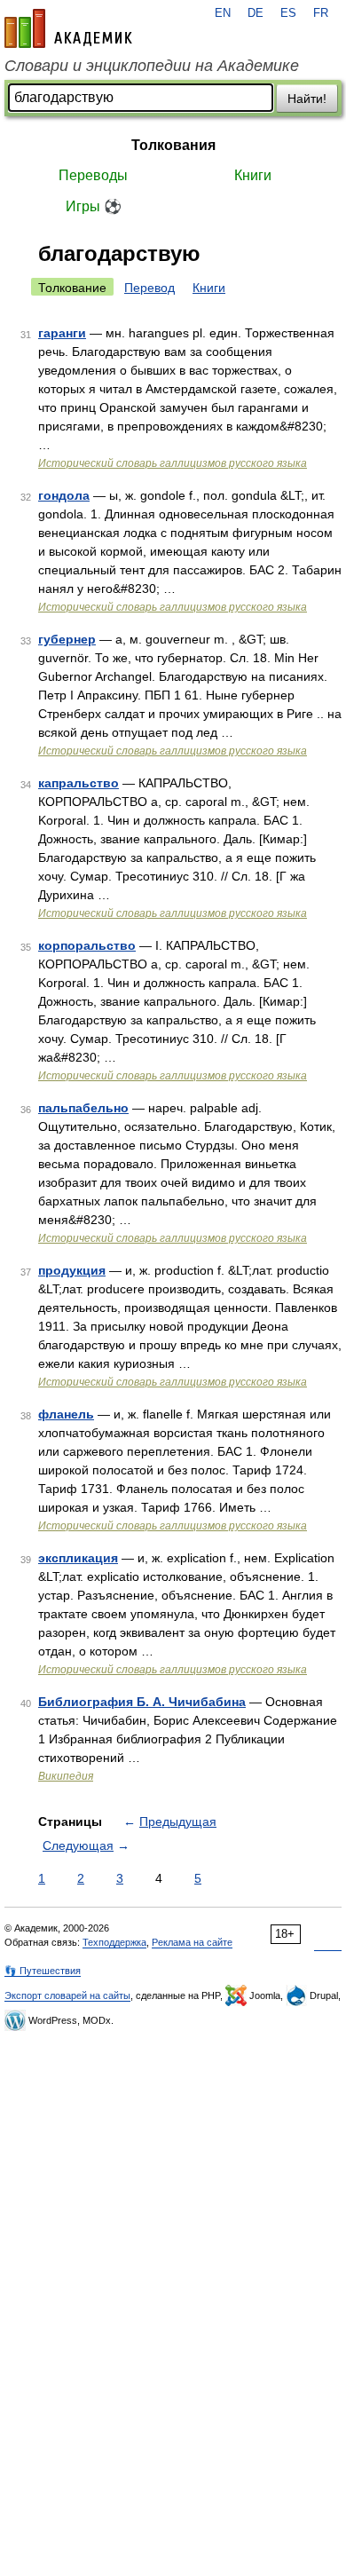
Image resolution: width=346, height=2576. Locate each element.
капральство (79, 783)
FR (321, 13)
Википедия (66, 1776)
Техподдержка (114, 1942)
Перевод (149, 288)
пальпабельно (83, 1108)
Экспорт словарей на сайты (67, 1995)
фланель (66, 1414)
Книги (253, 175)
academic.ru (68, 28)
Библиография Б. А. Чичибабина (142, 1702)
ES (288, 13)
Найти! (307, 99)
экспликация (78, 1558)
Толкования (173, 145)
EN (223, 13)
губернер (67, 639)
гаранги (62, 333)
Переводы (93, 175)
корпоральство (87, 945)
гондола (64, 495)
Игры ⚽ (94, 206)
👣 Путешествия (43, 1971)
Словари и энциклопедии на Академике (152, 66)
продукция (72, 1270)
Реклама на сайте (192, 1942)
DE (256, 13)
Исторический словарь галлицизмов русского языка (173, 463)
